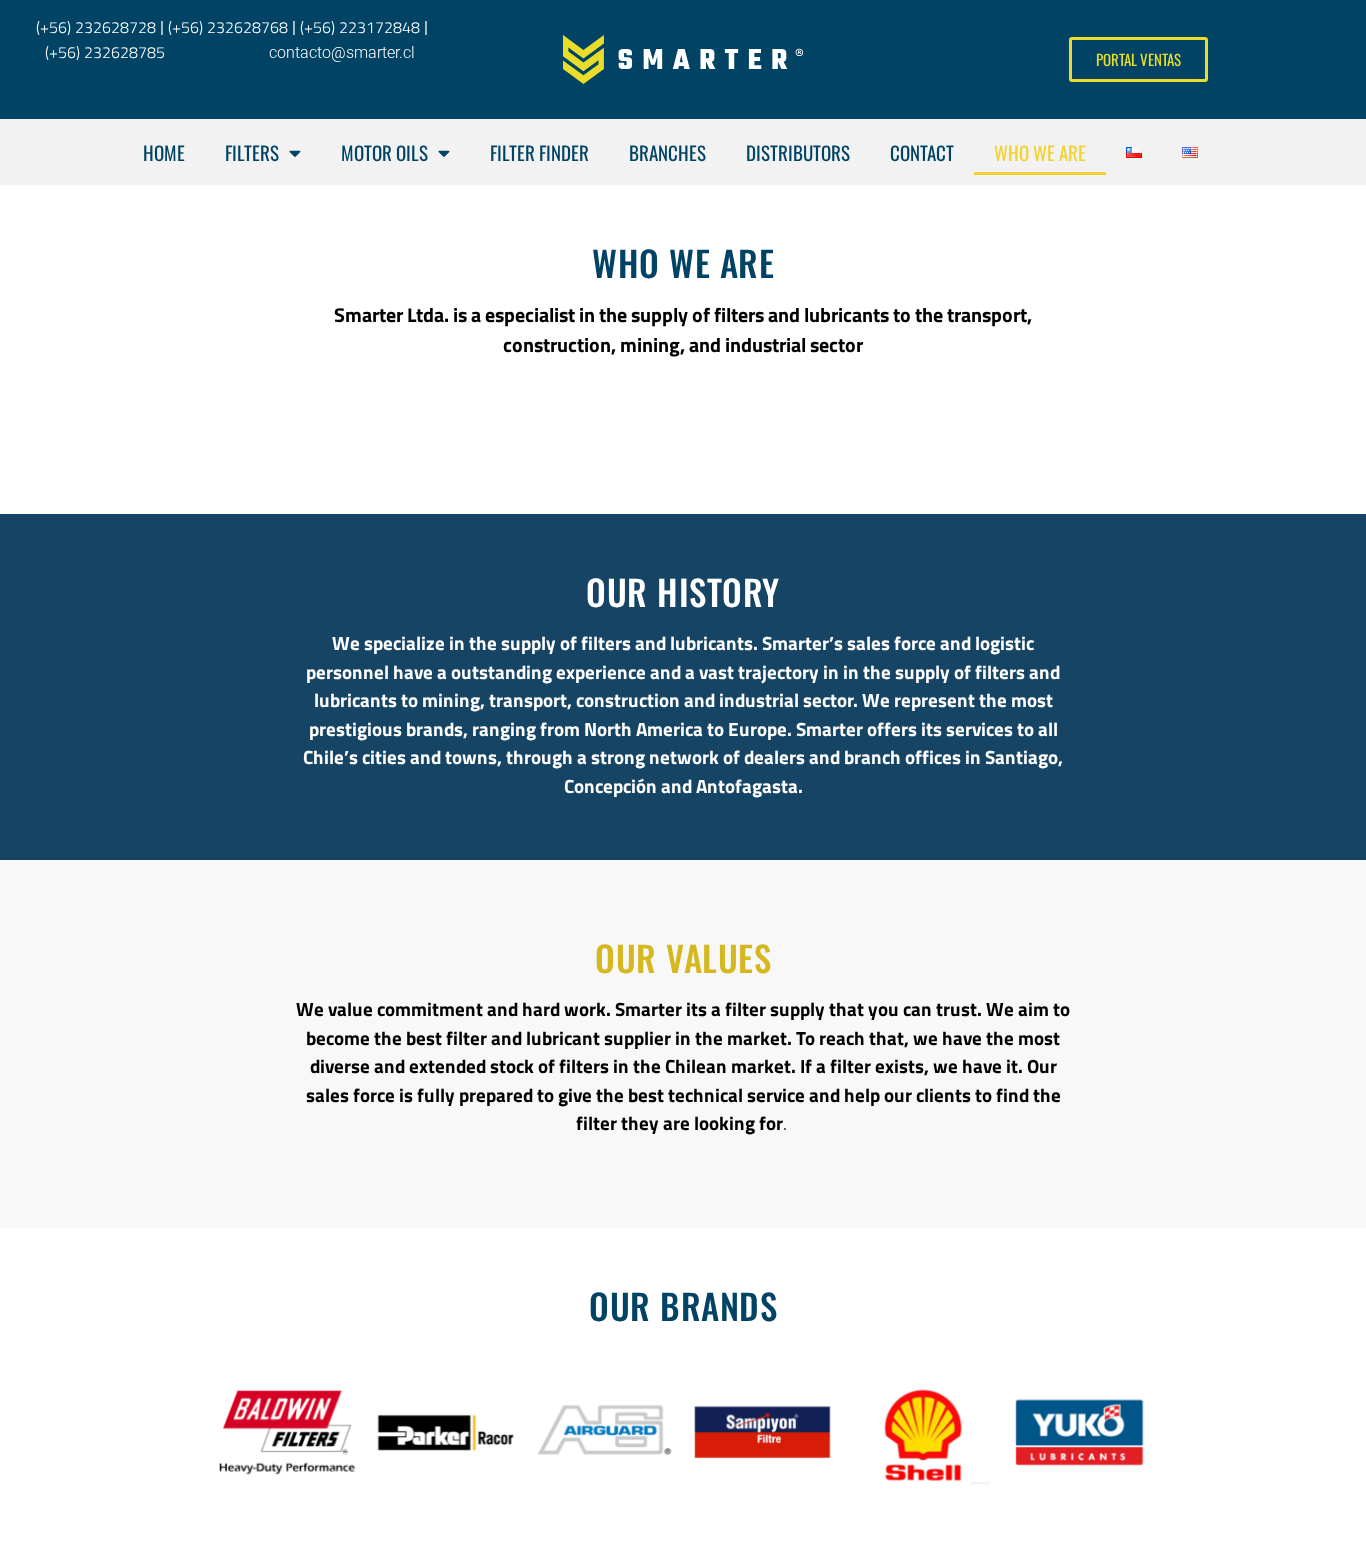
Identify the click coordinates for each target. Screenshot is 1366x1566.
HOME (164, 152)
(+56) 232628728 (92, 27)
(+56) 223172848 (360, 27)
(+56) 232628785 (105, 52)
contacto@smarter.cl (342, 52)
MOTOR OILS (384, 152)
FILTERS (252, 152)
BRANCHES (667, 152)
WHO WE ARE (1040, 152)
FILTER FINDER (539, 152)
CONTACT (922, 152)
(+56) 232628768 (228, 27)
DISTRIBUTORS (798, 152)
